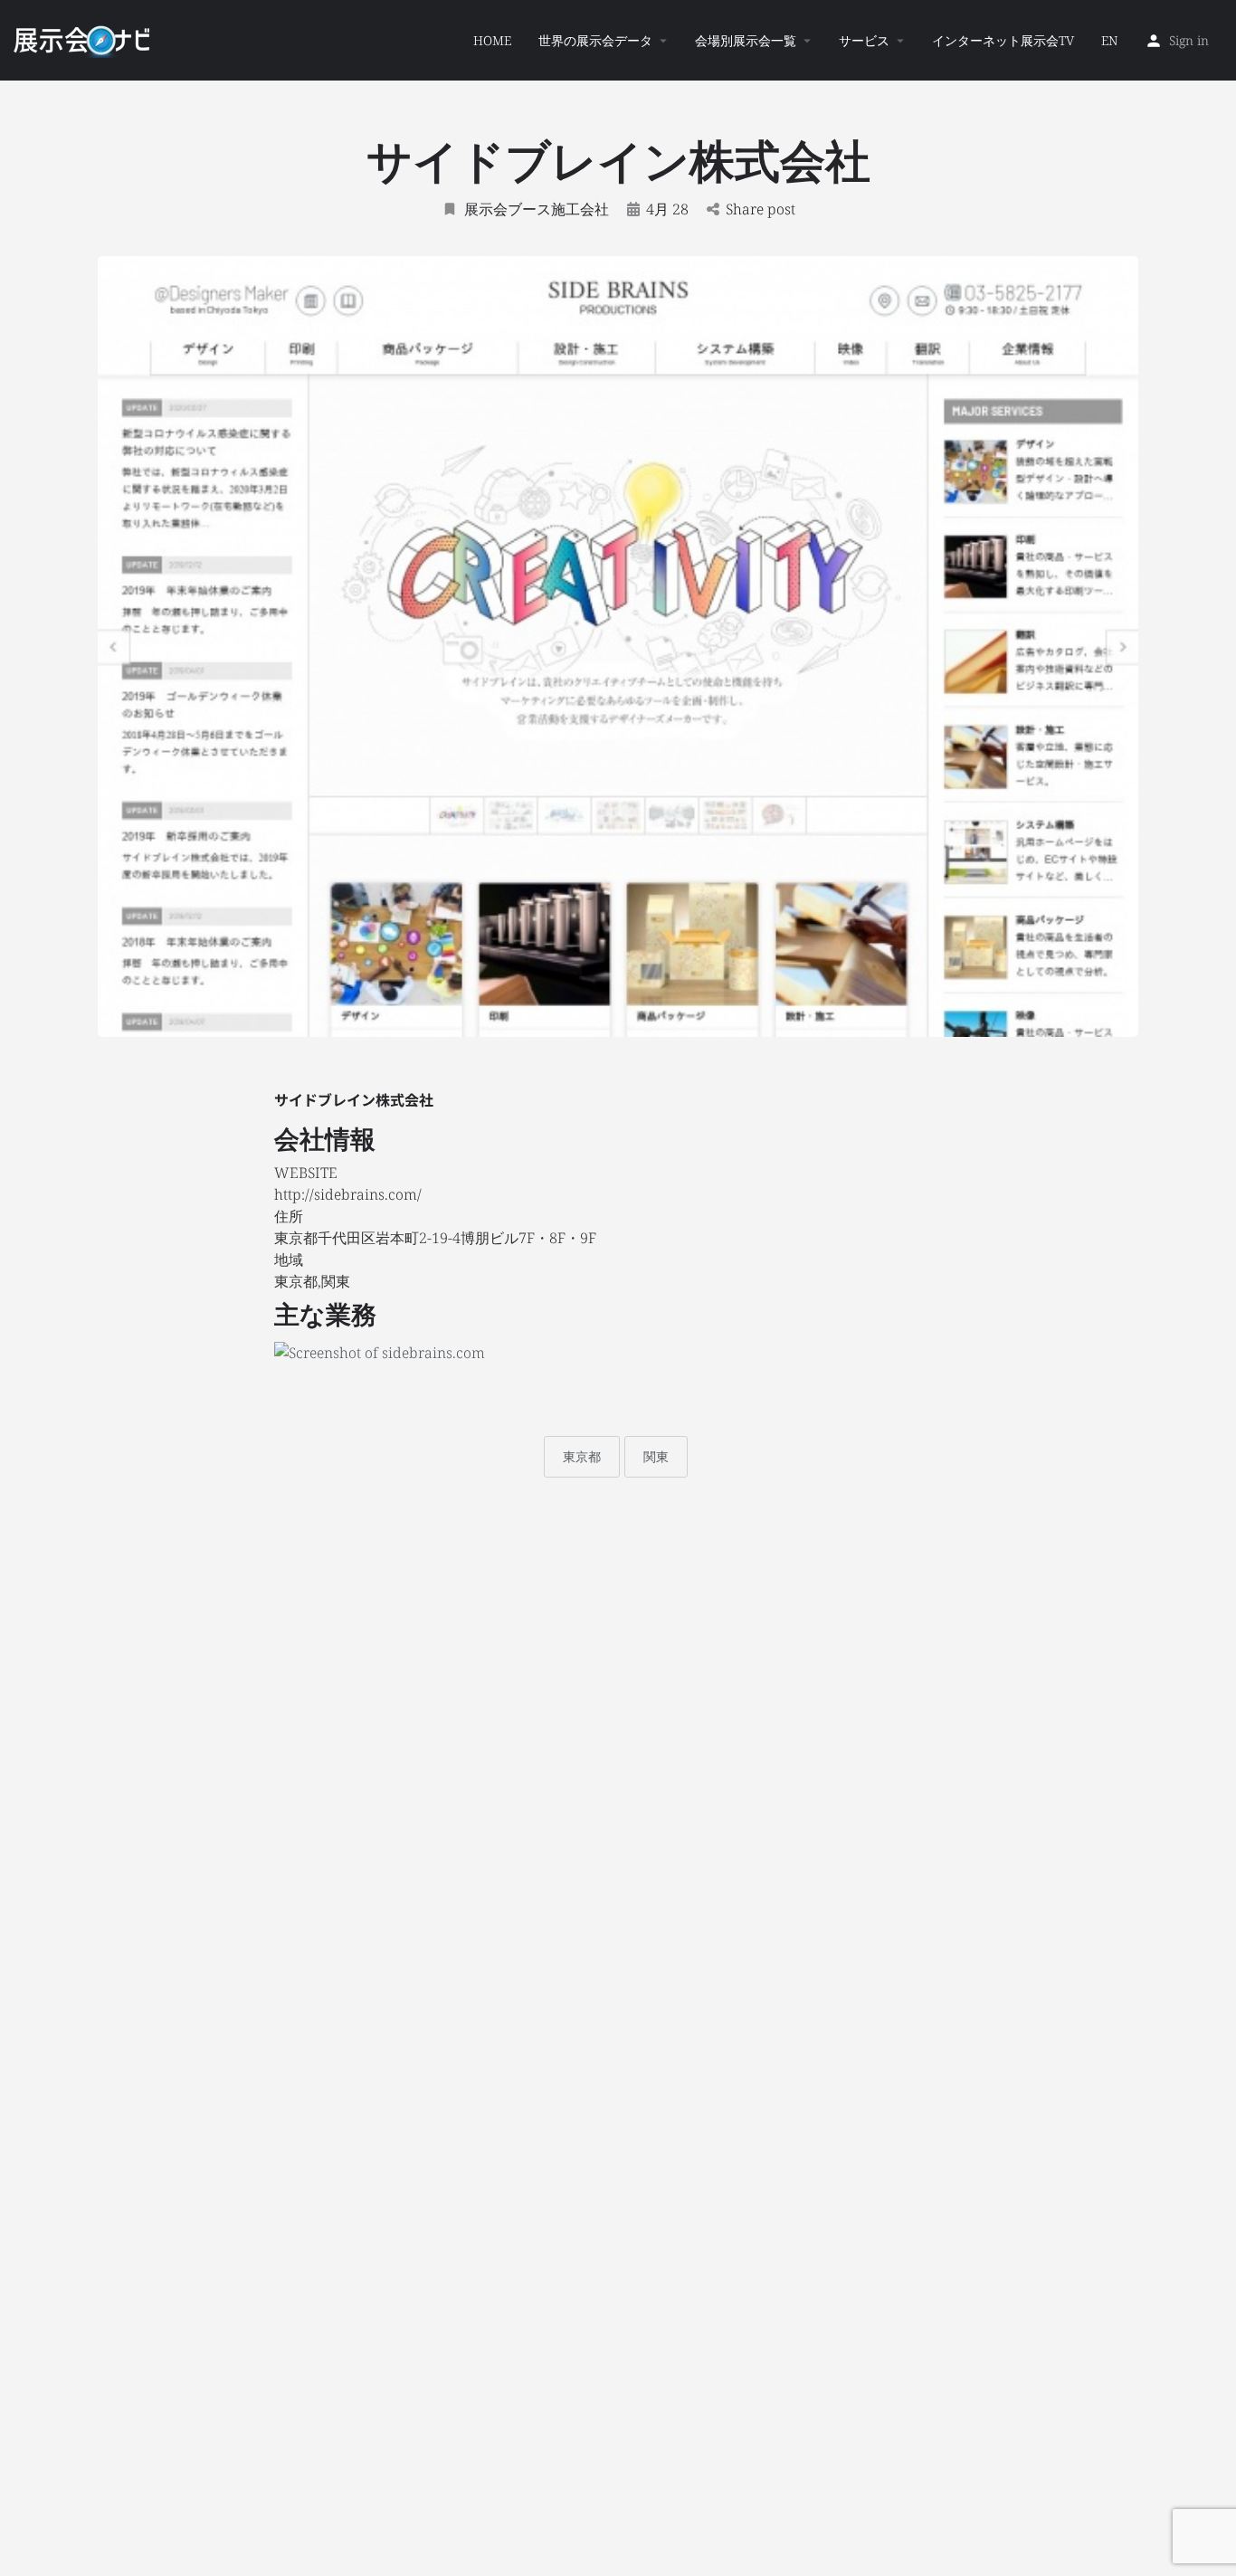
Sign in (1189, 40)
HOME (492, 40)
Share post (761, 209)
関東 (656, 1456)
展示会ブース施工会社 (537, 209)
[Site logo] (84, 39)
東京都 (582, 1456)
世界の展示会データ (595, 40)
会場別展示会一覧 (746, 40)
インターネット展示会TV (1003, 40)
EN (1109, 40)
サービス (864, 40)
